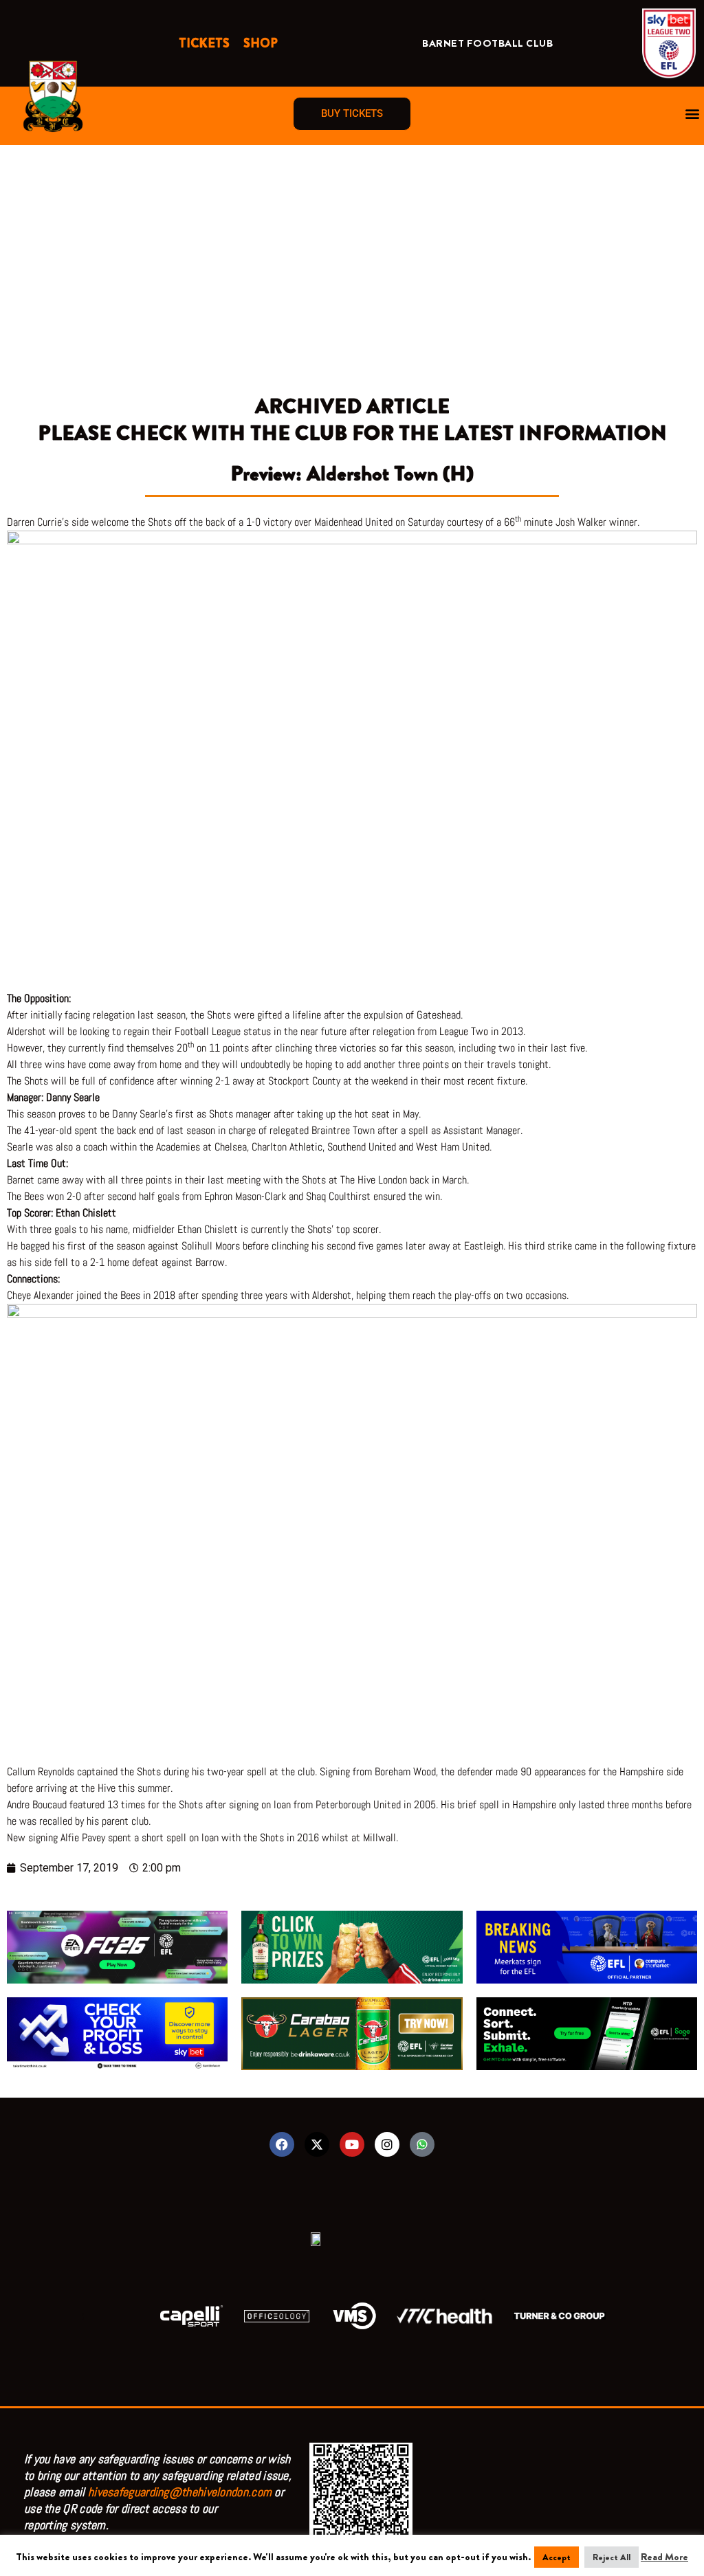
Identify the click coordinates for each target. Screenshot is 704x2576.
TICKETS (204, 43)
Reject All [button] (612, 2557)
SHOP (261, 43)
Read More (664, 2557)
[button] (693, 114)
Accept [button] (557, 2557)
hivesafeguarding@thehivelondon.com (180, 2492)
